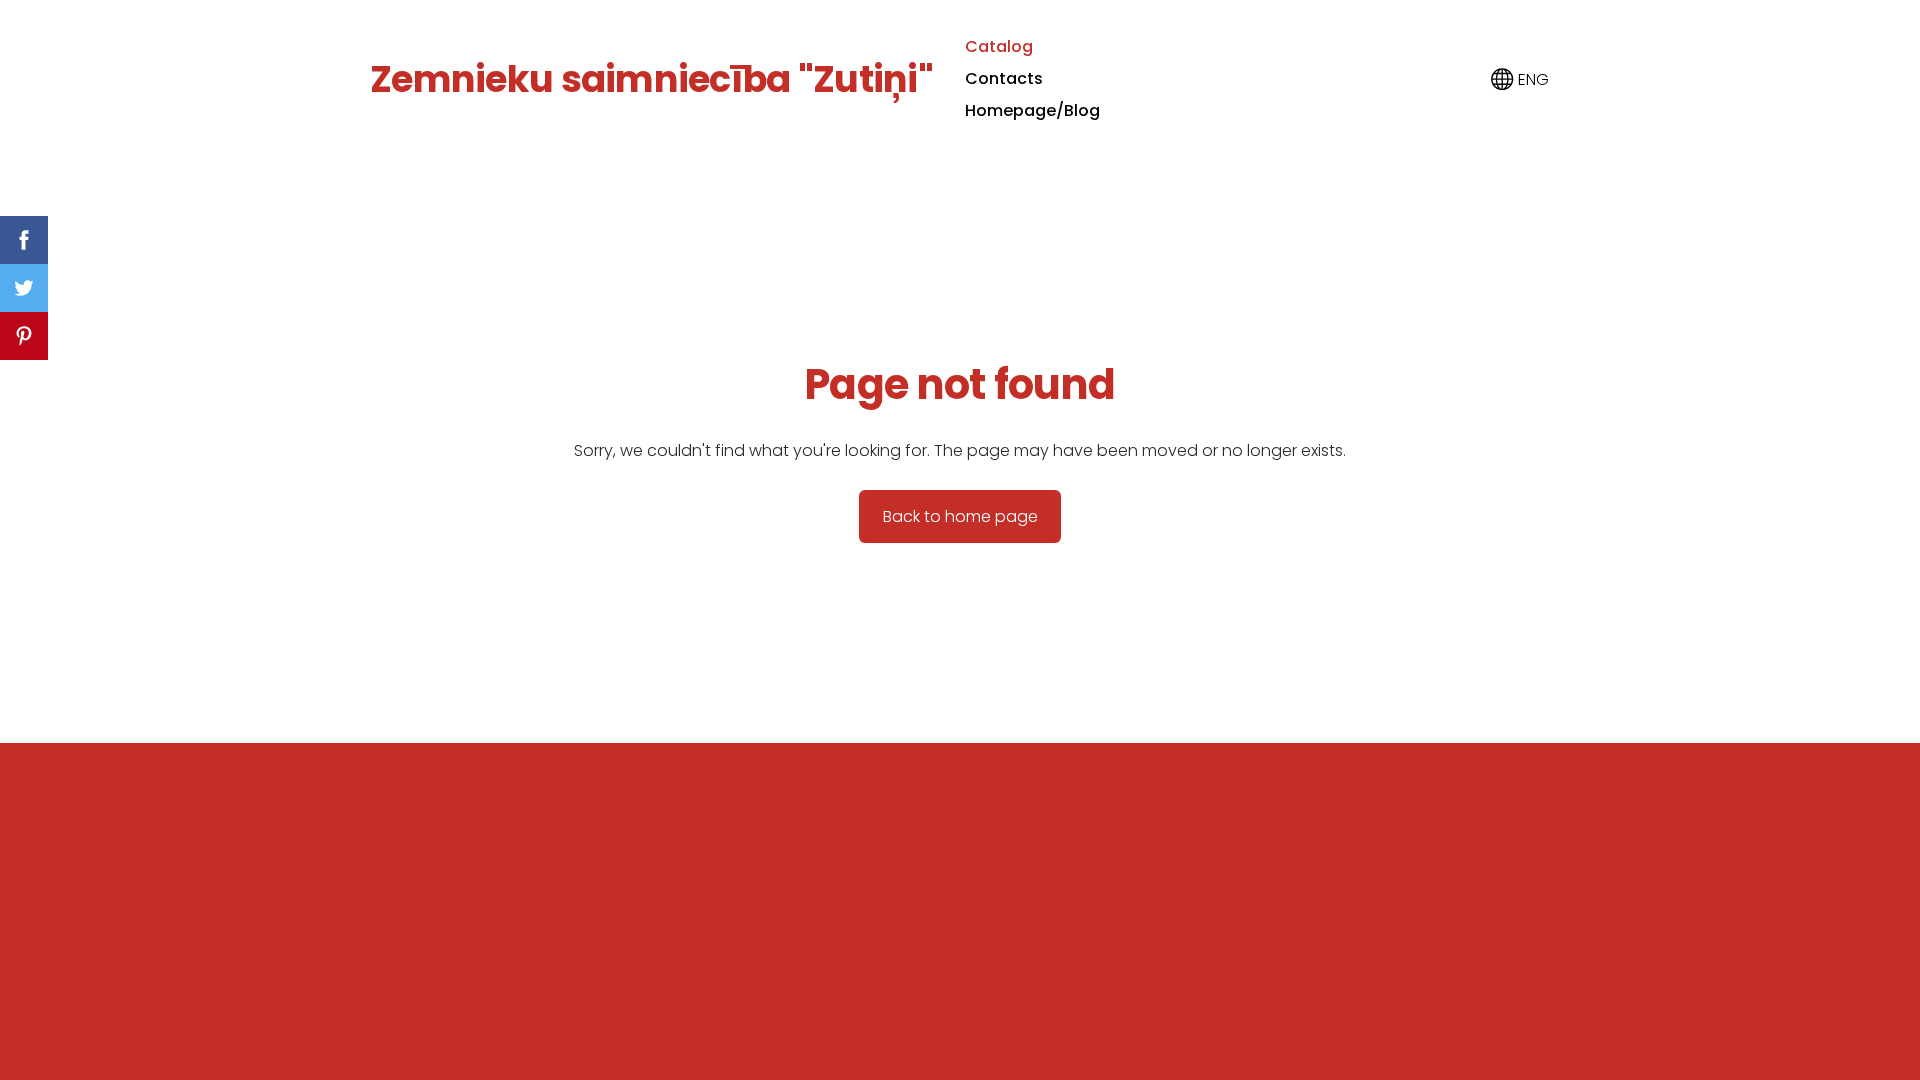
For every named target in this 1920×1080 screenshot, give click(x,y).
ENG (1531, 79)
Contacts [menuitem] (1004, 78)
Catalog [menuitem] (999, 46)
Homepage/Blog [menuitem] (1032, 110)
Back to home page (960, 516)
